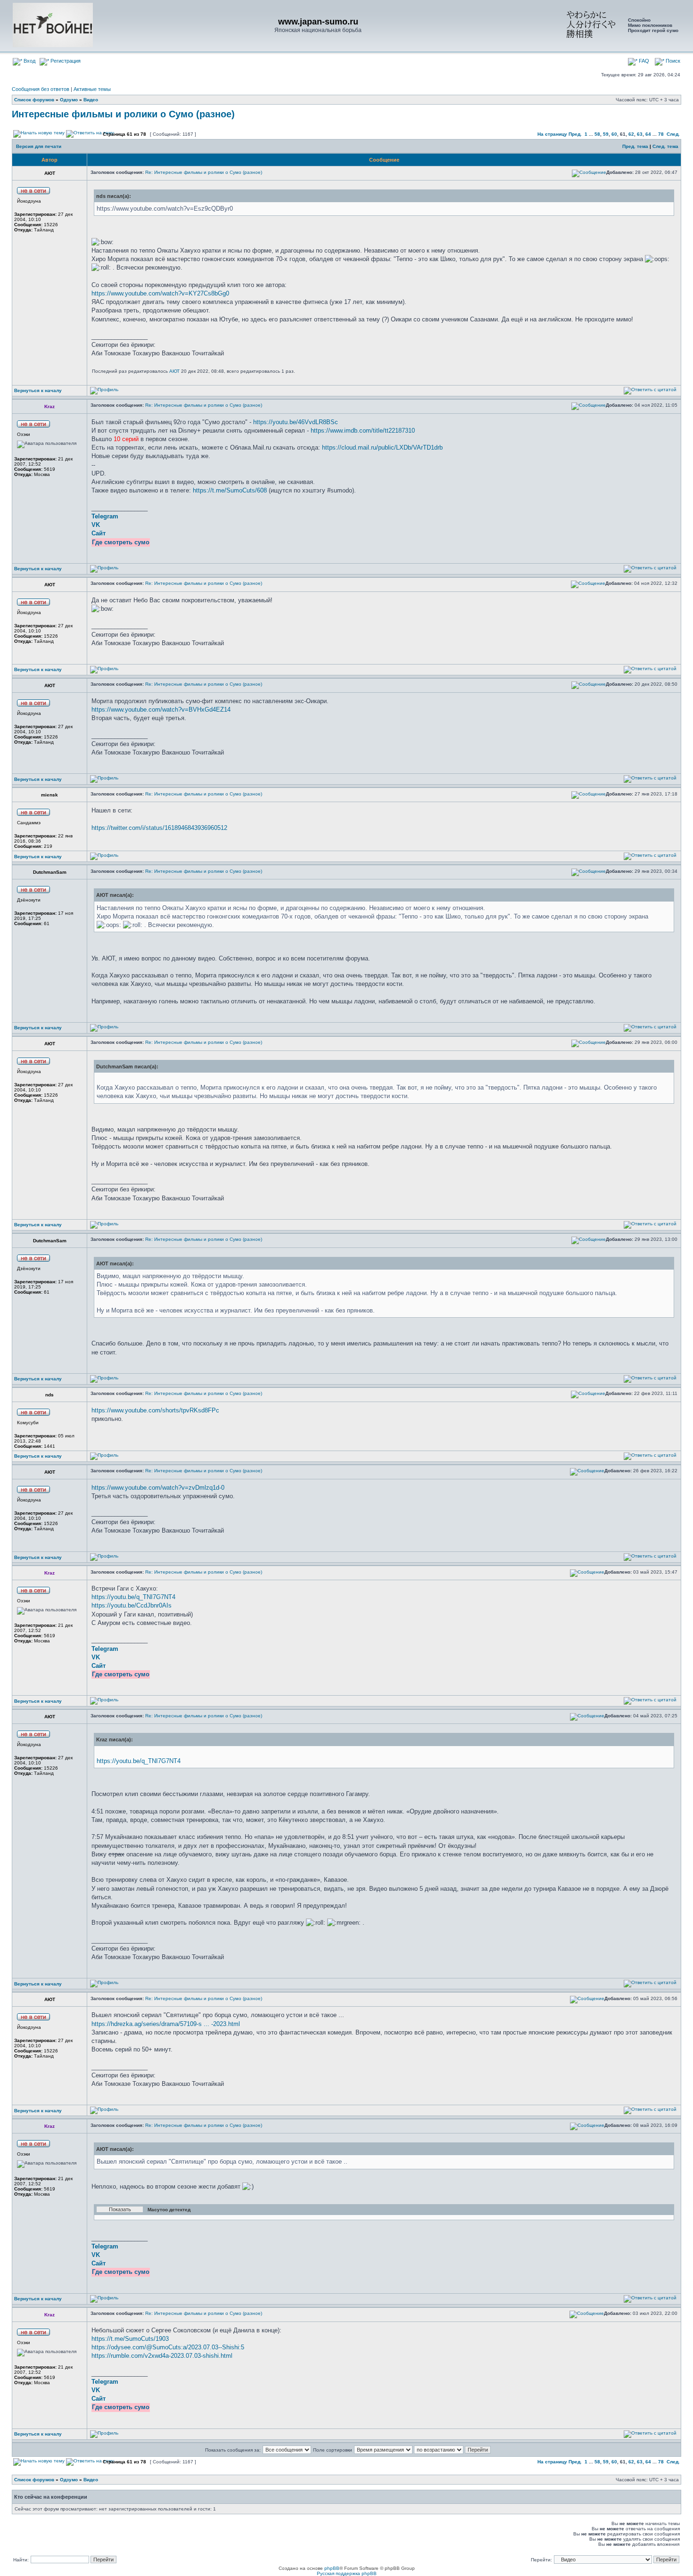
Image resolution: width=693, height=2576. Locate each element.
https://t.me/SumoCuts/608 (230, 490)
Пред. (575, 134)
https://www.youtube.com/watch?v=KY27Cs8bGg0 (160, 293)
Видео (91, 100)
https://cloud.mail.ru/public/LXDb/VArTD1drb (382, 447)
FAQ (643, 61)
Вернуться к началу (38, 390)
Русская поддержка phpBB (347, 2573)
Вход (29, 61)
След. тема (665, 146)
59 (606, 134)
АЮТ (174, 371)
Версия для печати (39, 146)
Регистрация (65, 61)
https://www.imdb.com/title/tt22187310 (363, 431)
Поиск (672, 61)
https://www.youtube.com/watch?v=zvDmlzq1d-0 (158, 1488)
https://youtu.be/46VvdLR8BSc (296, 422)
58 (597, 134)
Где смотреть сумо (121, 542)
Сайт (99, 533)
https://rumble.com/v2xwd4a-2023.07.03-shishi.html (162, 2356)
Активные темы (92, 89)
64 (648, 134)
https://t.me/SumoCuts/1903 (130, 2339)
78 (661, 134)
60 (614, 134)
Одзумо (69, 100)
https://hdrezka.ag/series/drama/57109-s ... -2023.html (166, 2024)
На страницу (552, 134)
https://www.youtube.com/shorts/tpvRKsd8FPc (155, 1410)
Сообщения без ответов (41, 89)
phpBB (332, 2568)
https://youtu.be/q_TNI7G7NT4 (133, 1597)
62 (631, 134)
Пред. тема (635, 146)
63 (640, 134)
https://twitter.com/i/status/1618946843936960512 (159, 828)
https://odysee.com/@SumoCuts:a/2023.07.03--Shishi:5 (168, 2347)
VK (96, 525)
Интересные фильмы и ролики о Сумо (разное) (123, 114)
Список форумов (34, 100)
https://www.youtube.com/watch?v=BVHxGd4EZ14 (161, 710)
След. (673, 134)
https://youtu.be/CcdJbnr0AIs (132, 1605)
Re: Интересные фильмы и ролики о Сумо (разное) (204, 172)
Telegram (105, 516)
